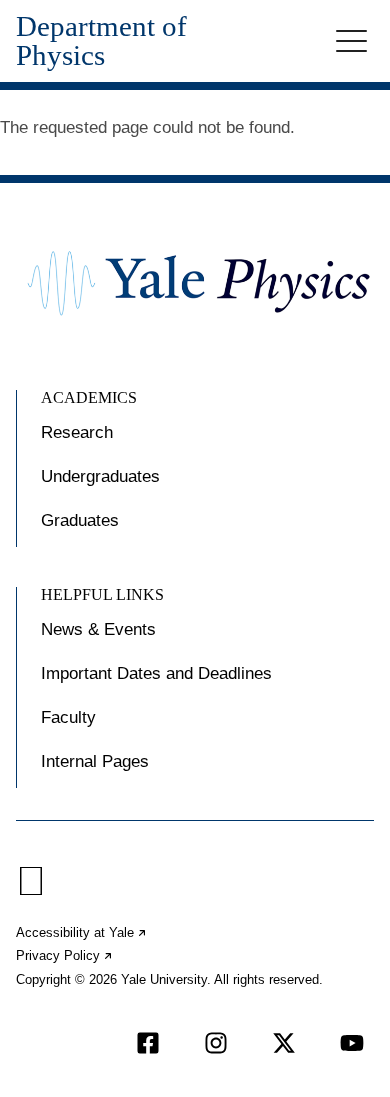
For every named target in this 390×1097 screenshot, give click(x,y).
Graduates (80, 520)
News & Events (98, 629)
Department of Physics (101, 41)
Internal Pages (95, 761)
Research (77, 432)
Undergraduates (100, 476)
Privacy (65, 955)
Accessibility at (82, 932)
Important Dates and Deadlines (156, 673)
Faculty (68, 717)
